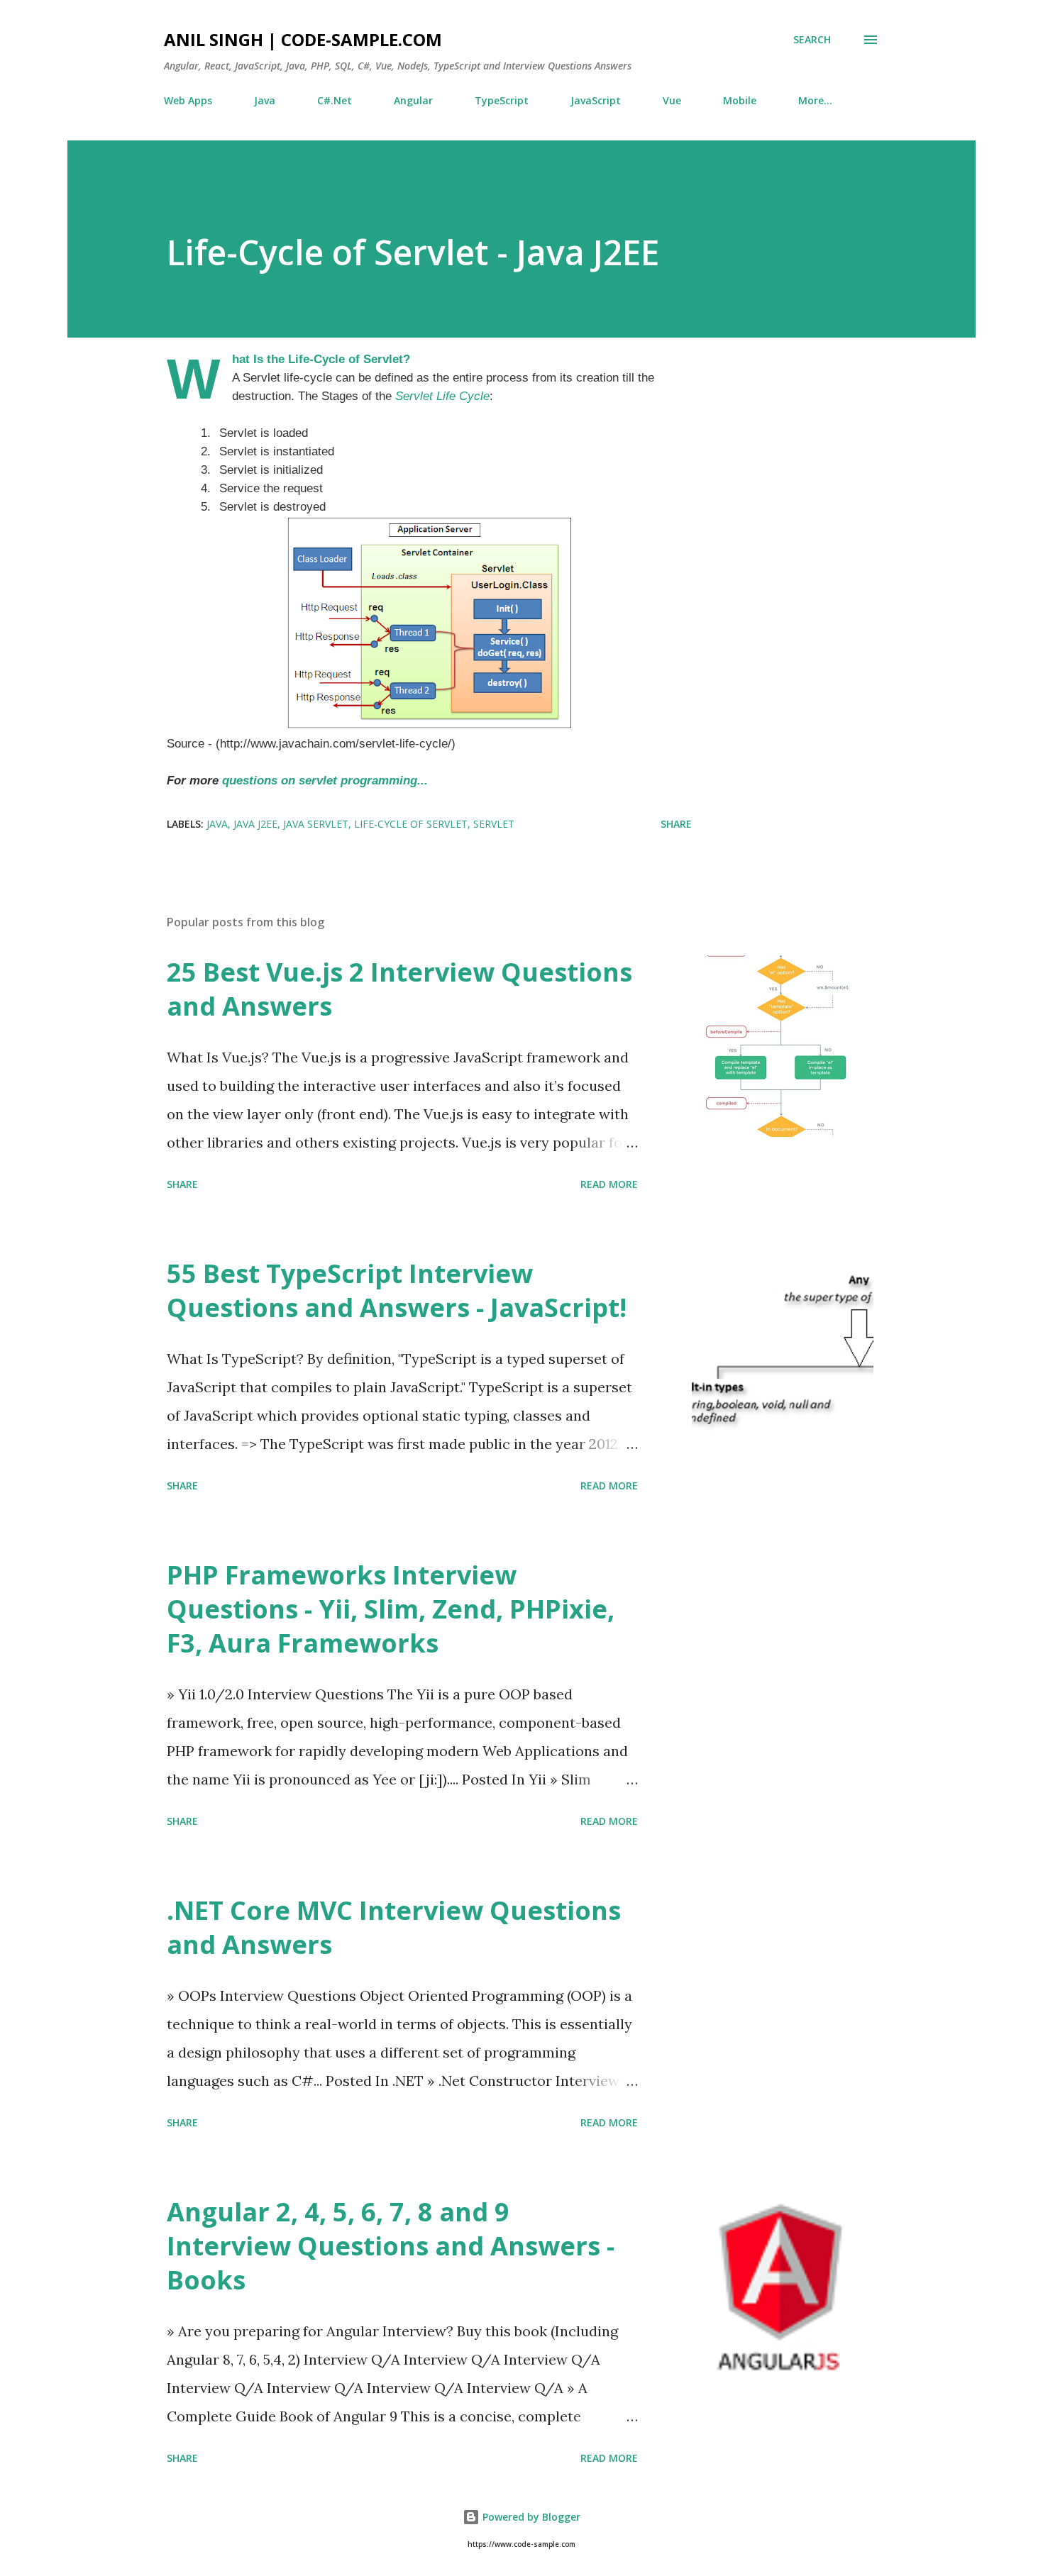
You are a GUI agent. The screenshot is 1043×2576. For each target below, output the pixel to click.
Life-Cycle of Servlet (411, 824)
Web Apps (188, 100)
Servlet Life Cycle (442, 396)
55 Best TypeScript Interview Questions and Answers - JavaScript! (397, 1290)
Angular (413, 100)
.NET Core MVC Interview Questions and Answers (394, 1927)
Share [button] (676, 824)
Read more (609, 1184)
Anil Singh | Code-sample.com (303, 39)
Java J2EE (255, 824)
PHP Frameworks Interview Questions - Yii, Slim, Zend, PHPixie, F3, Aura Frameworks (391, 1609)
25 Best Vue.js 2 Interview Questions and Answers (399, 989)
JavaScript (596, 100)
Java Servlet (316, 824)
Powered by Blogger (530, 2517)
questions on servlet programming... (325, 780)
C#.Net (335, 100)
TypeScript (502, 100)
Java (265, 100)
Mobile (740, 100)
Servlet (494, 824)
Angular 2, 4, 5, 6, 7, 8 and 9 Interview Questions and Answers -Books (391, 2246)
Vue (672, 100)
